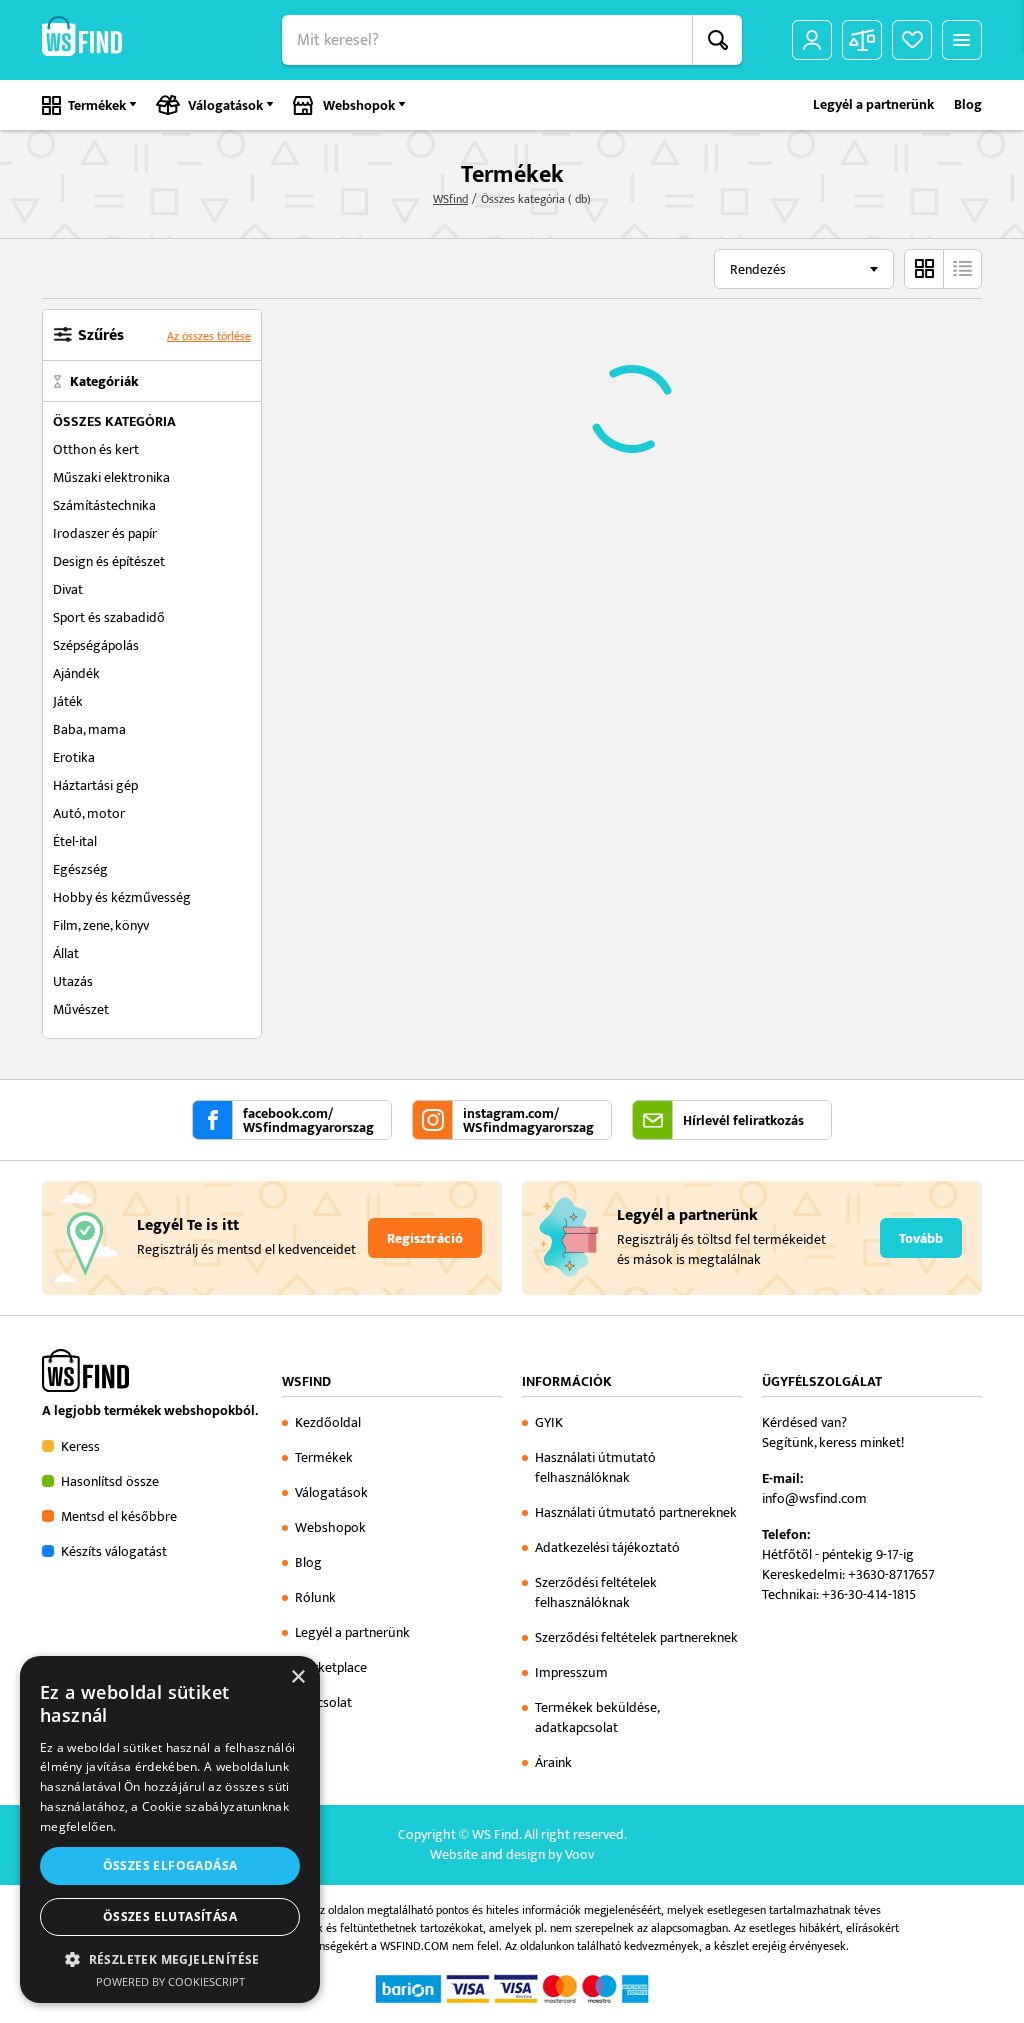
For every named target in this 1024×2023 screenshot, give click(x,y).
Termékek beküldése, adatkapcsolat (597, 1717)
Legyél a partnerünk (873, 105)
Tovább (921, 1239)
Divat (68, 589)
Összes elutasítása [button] (170, 1916)
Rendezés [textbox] (758, 269)
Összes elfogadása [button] (170, 1865)
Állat (66, 953)
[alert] (170, 1829)
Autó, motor (89, 813)
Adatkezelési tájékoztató (607, 1547)
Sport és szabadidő (109, 617)
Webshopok (359, 106)
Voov (579, 1854)
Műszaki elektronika (111, 477)
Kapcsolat (323, 1702)
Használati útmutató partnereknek (636, 1512)
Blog (968, 105)
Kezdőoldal (328, 1422)
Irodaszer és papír (105, 533)
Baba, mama (89, 729)
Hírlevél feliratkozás (743, 1121)
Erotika (74, 757)
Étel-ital (75, 841)
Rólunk (315, 1597)
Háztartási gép (95, 785)
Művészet (81, 1009)
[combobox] (804, 269)
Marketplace (331, 1667)
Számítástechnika (104, 505)
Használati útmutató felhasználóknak (595, 1467)
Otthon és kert (96, 449)
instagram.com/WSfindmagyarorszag (528, 1121)
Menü (962, 40)
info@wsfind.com (814, 1498)
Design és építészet (109, 561)
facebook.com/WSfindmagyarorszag (308, 1121)
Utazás (73, 981)
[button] (170, 1959)
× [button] (297, 1677)
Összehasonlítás (862, 40)
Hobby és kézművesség (122, 897)
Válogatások (225, 106)
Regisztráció (425, 1239)
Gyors (962, 269)
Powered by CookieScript (170, 1981)
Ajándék (76, 673)
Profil (812, 40)
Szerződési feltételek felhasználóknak (596, 1592)
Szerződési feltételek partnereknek (636, 1637)
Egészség (80, 869)
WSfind (450, 199)
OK (717, 40)
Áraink (553, 1762)
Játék (68, 701)
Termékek (97, 106)
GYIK (549, 1422)
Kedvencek (912, 40)
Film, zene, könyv (101, 925)
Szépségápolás (96, 645)
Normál (924, 269)
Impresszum (571, 1672)
